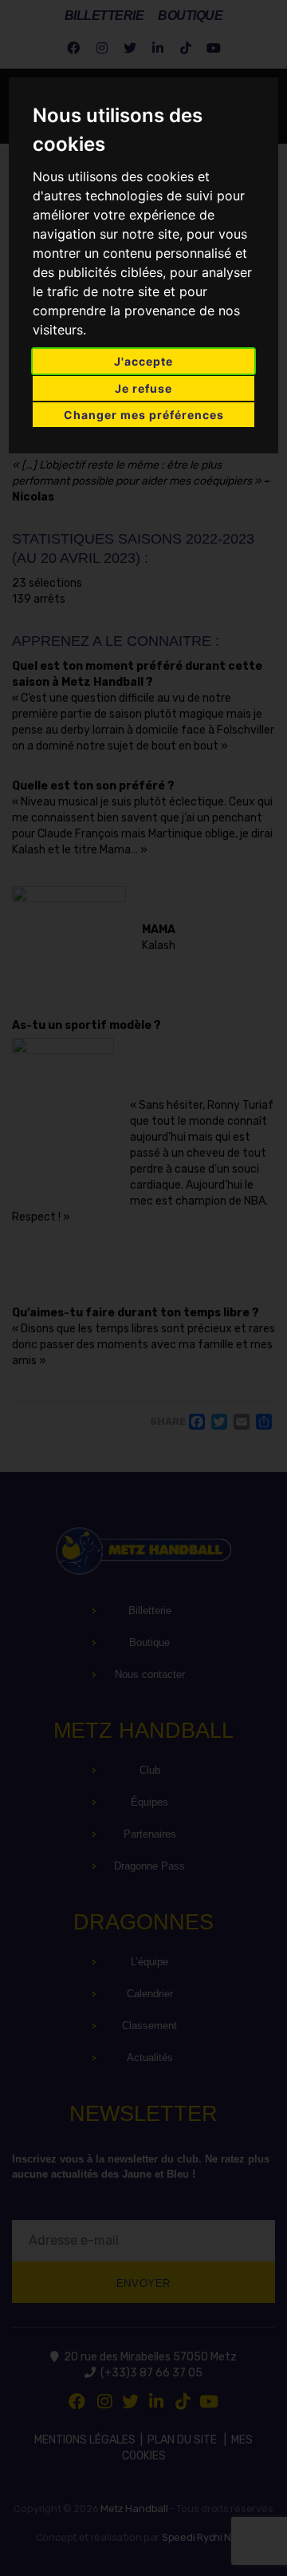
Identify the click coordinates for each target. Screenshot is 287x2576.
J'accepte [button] (143, 361)
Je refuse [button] (143, 388)
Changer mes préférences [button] (144, 415)
